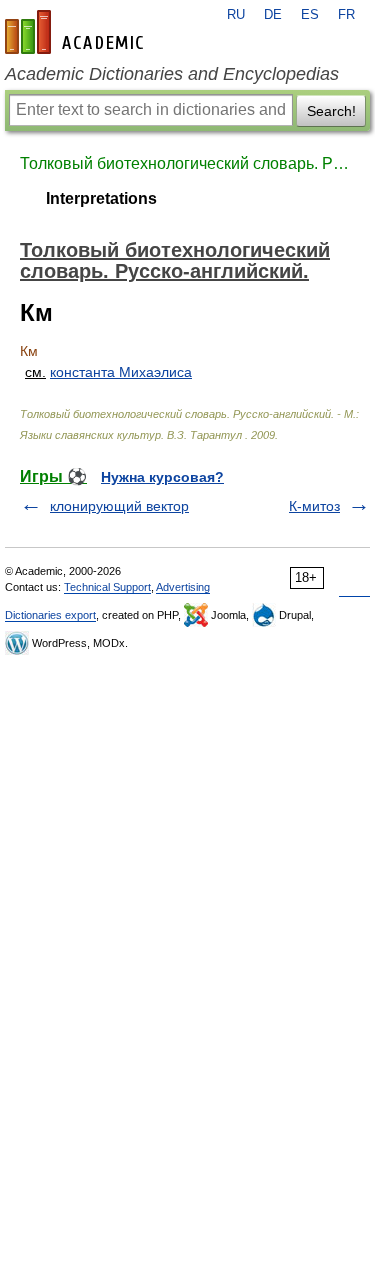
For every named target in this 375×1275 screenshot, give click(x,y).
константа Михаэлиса (121, 372)
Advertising (183, 587)
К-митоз (314, 506)
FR (346, 15)
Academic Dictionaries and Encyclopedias (172, 74)
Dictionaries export (50, 615)
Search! (331, 111)
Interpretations (101, 198)
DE (273, 15)
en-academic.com (77, 32)
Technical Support (107, 587)
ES (310, 15)
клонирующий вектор (119, 506)
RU (236, 15)
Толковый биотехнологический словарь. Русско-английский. (187, 163)
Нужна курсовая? (162, 477)
